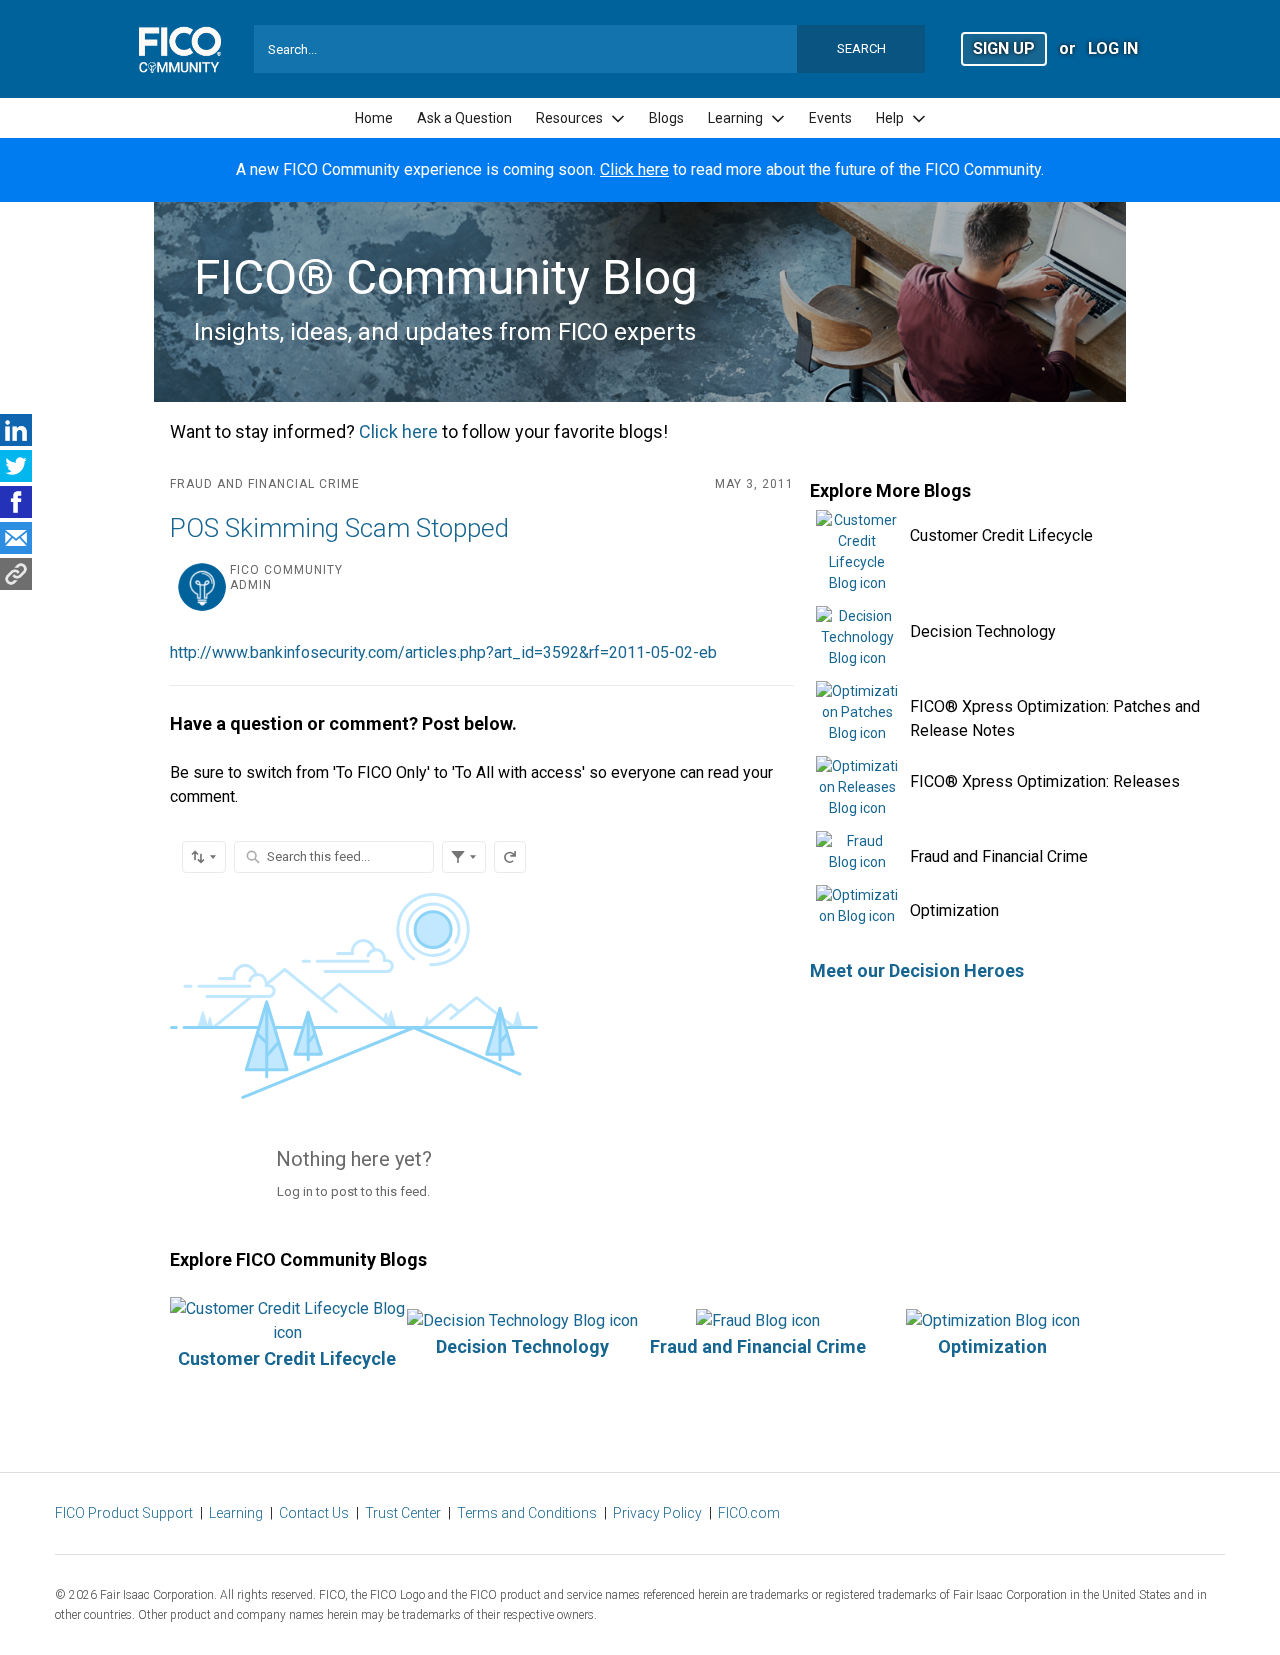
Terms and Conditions (527, 1513)
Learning (236, 1513)
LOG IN (1113, 48)
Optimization (954, 910)
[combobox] (589, 49)
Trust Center (403, 1513)
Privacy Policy (657, 1513)
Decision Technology (983, 631)
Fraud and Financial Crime (999, 856)
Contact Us (314, 1513)
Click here (634, 169)
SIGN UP (1004, 48)
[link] (374, 118)
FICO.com (749, 1513)
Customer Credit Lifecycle (1001, 535)
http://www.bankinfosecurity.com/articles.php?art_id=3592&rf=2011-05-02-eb (443, 652)
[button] (1004, 47)
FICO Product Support (124, 1513)
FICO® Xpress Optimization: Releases (1045, 781)
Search (861, 48)
